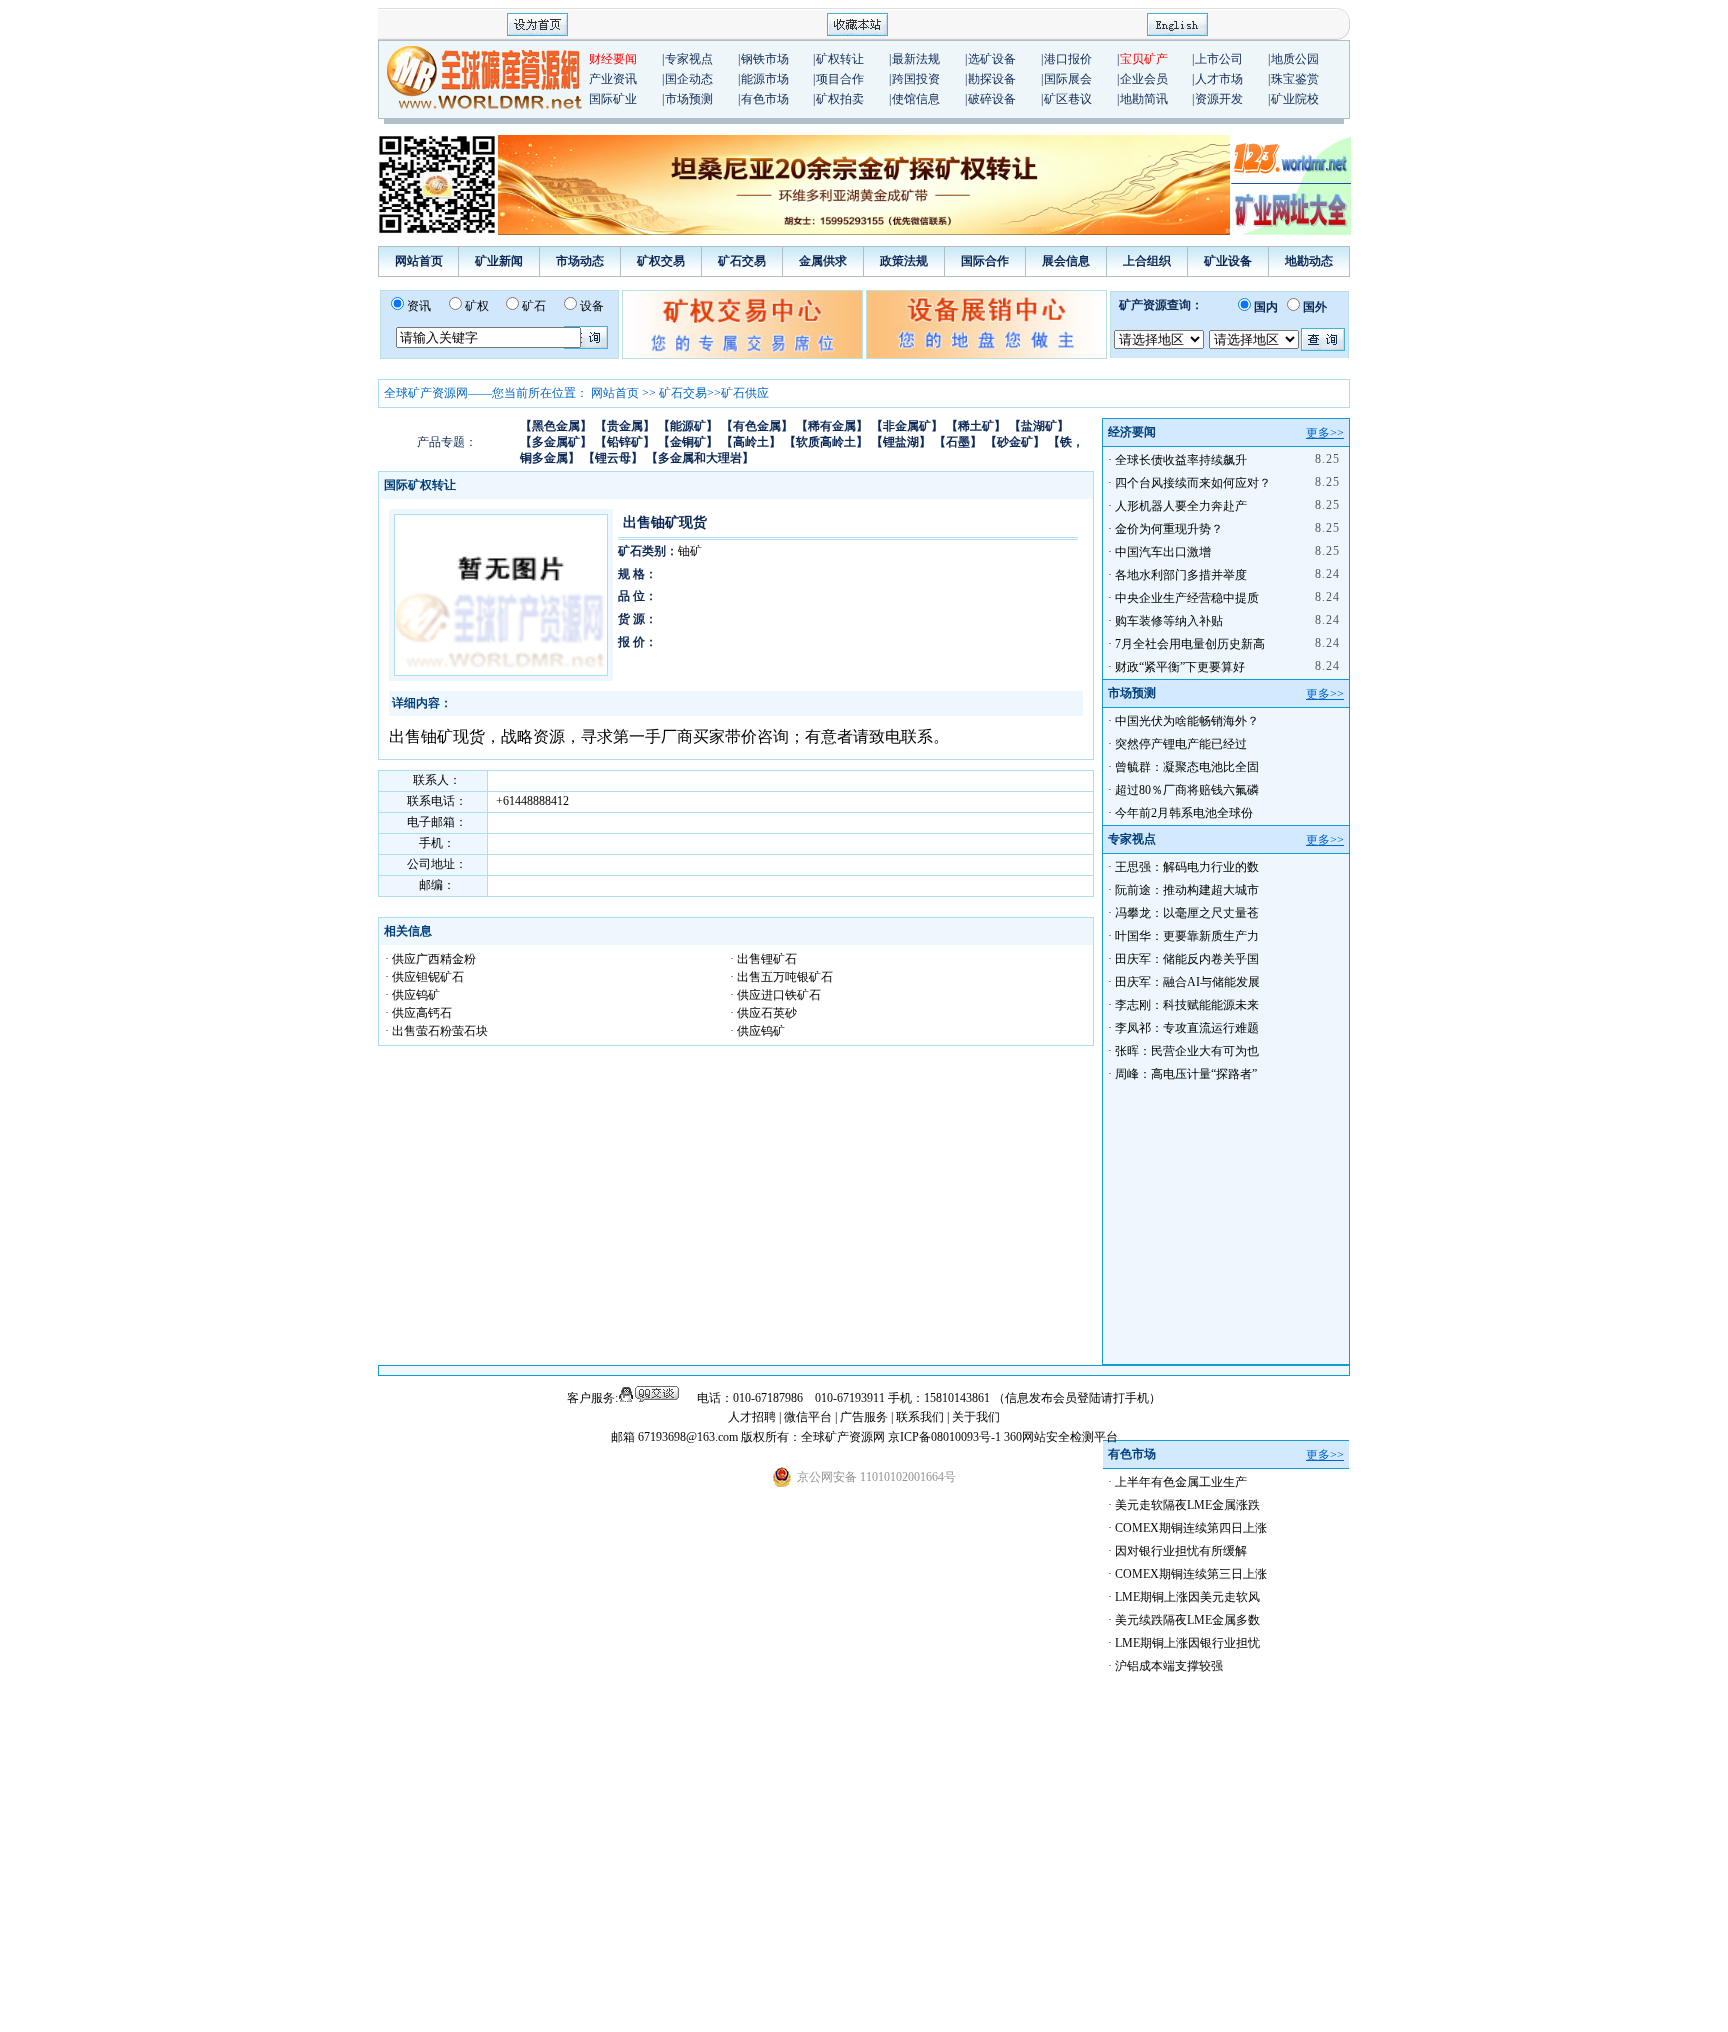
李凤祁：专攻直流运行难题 (1187, 1028)
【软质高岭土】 (826, 442)
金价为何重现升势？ (1169, 529)
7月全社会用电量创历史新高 (1190, 644)
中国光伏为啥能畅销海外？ (1187, 721)
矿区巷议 (1068, 99)
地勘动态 (1309, 261)
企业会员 (1144, 79)
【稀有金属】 (832, 426)
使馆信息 (916, 99)
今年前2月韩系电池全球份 (1184, 813)
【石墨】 (958, 442)
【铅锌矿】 (625, 442)
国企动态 (689, 79)
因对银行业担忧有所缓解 (1181, 1551)
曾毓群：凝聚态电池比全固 (1187, 767)
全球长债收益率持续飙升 (1181, 460)
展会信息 (1066, 261)
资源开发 (1219, 99)
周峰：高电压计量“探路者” (1186, 1074)
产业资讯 (613, 79)
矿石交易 (742, 261)
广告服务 (865, 1417)
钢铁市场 (765, 59)
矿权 (477, 306)
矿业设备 (1228, 261)
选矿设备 (992, 59)
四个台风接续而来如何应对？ (1193, 483)
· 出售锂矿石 (763, 959)
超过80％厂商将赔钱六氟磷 (1187, 790)
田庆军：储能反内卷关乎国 (1187, 959)
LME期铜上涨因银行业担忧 (1187, 1643)
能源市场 (765, 79)
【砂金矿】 (1015, 442)
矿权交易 (661, 261)
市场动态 (580, 261)
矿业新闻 (499, 261)
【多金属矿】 (556, 442)
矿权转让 (840, 59)
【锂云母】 (613, 458)
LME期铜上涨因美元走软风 (1187, 1597)
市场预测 (689, 99)
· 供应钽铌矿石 (424, 977)
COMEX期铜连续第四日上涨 (1191, 1528)
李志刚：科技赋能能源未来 (1187, 1005)
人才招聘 (752, 1417)
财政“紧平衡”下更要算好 (1180, 667)
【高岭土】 (751, 442)
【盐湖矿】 (1039, 426)
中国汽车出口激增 (1163, 552)
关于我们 (976, 1417)
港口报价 (1068, 59)
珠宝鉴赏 (1295, 79)
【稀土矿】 (976, 426)
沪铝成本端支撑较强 (1169, 1666)
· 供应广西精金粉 (430, 959)
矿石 (534, 306)
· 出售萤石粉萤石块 (436, 1031)
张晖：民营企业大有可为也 (1187, 1051)
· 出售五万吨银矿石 (781, 977)
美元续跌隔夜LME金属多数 (1187, 1620)
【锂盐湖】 (901, 442)
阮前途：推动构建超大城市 (1187, 890)
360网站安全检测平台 (1061, 1437)
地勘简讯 (1144, 99)
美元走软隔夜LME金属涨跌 (1187, 1505)
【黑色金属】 (556, 426)
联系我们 (920, 1417)
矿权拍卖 (840, 99)
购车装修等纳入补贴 (1169, 621)
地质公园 (1295, 59)
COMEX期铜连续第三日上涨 (1191, 1574)
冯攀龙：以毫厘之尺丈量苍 (1187, 913)
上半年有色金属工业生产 (1181, 1482)
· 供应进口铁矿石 (775, 995)
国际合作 (985, 261)
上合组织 (1147, 261)
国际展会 (1068, 79)
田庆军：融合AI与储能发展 (1187, 982)
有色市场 (765, 99)
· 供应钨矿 (412, 995)
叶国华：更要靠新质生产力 (1187, 936)
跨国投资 (916, 79)
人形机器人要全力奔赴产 (1181, 506)
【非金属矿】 (907, 426)
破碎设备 (992, 99)
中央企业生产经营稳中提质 (1187, 598)
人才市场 (1219, 79)
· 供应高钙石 (418, 1013)
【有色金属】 (757, 426)
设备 (592, 306)
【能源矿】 (688, 426)
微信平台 (808, 1417)
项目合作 (840, 79)
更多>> (1325, 433)
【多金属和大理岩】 (700, 458)
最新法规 (916, 59)
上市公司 (1219, 59)
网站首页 (419, 261)
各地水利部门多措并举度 (1181, 575)
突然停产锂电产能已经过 (1181, 744)
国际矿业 (613, 99)
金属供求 (823, 261)
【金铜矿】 (688, 442)
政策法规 (904, 261)
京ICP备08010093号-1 (946, 1437)
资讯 (419, 306)
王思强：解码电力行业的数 (1187, 867)
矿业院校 (1295, 99)
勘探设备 (992, 79)
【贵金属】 (625, 426)
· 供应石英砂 (763, 1013)
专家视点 (689, 59)
